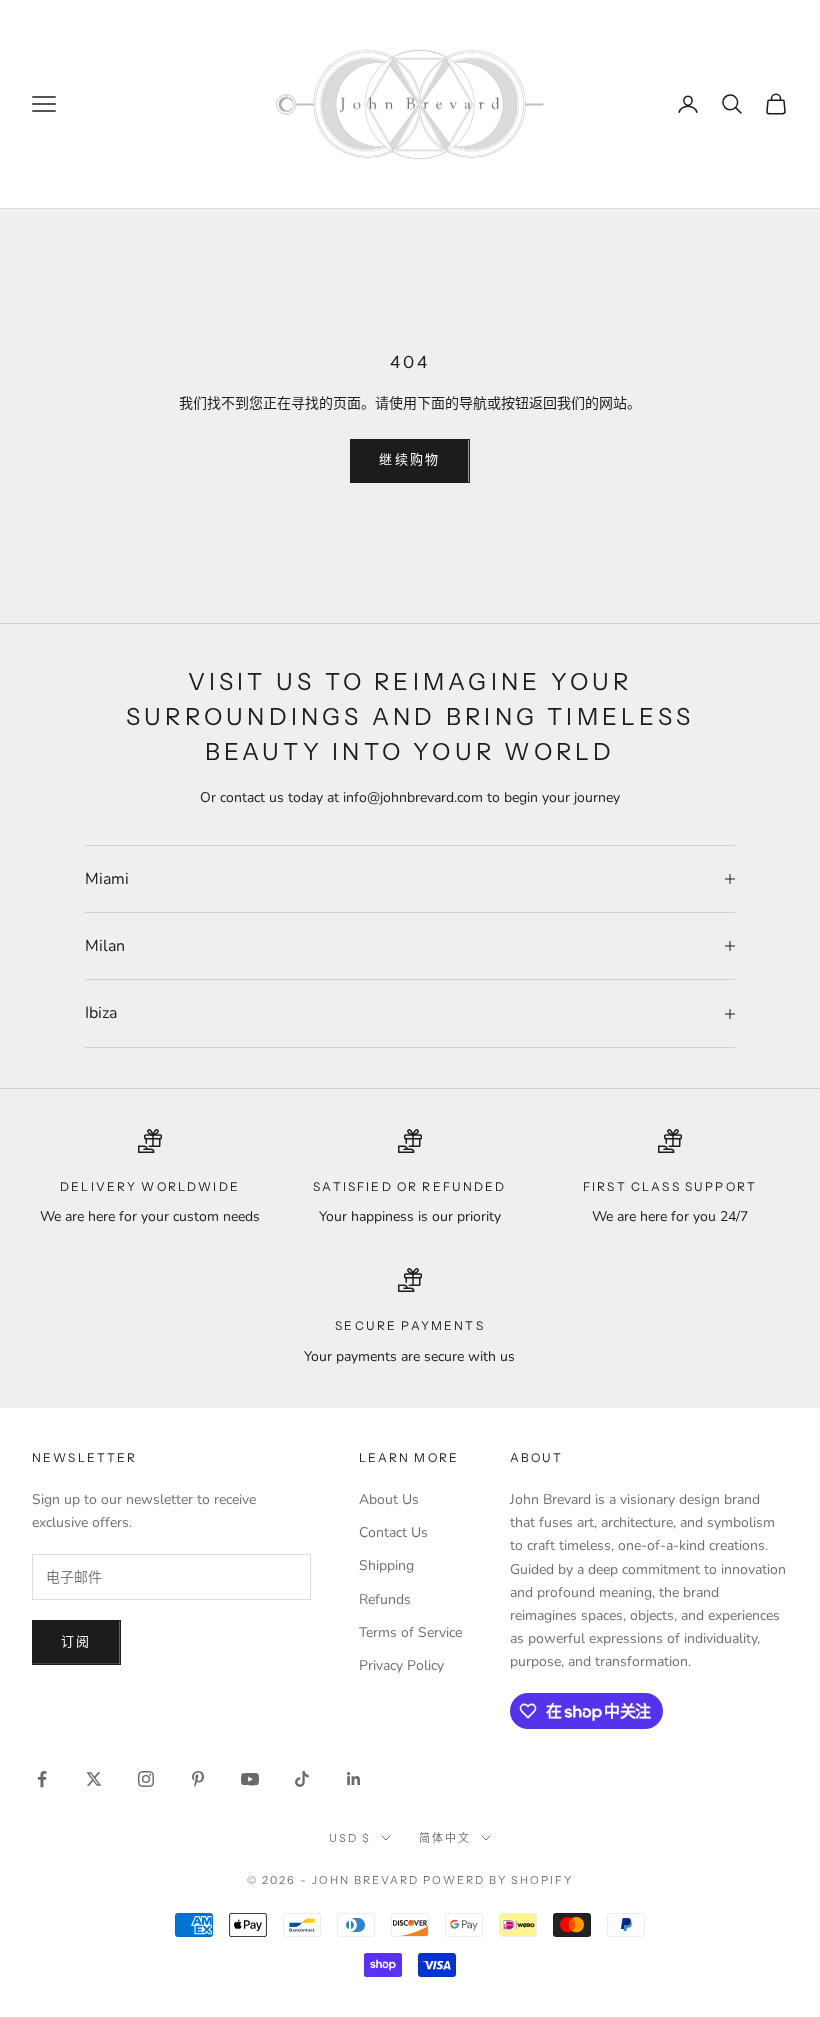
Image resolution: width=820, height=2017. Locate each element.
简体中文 (445, 1838)
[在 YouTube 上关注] (250, 1779)
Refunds (385, 1599)
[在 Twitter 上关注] (94, 1779)
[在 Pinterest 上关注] (198, 1779)
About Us (389, 1499)
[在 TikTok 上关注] (302, 1779)
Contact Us (393, 1532)
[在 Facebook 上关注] (42, 1779)
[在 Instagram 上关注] (146, 1779)
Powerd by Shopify (498, 1880)
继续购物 (409, 460)
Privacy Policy (401, 1665)
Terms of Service (410, 1632)
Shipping (386, 1565)
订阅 (76, 1642)
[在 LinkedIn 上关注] (354, 1779)
